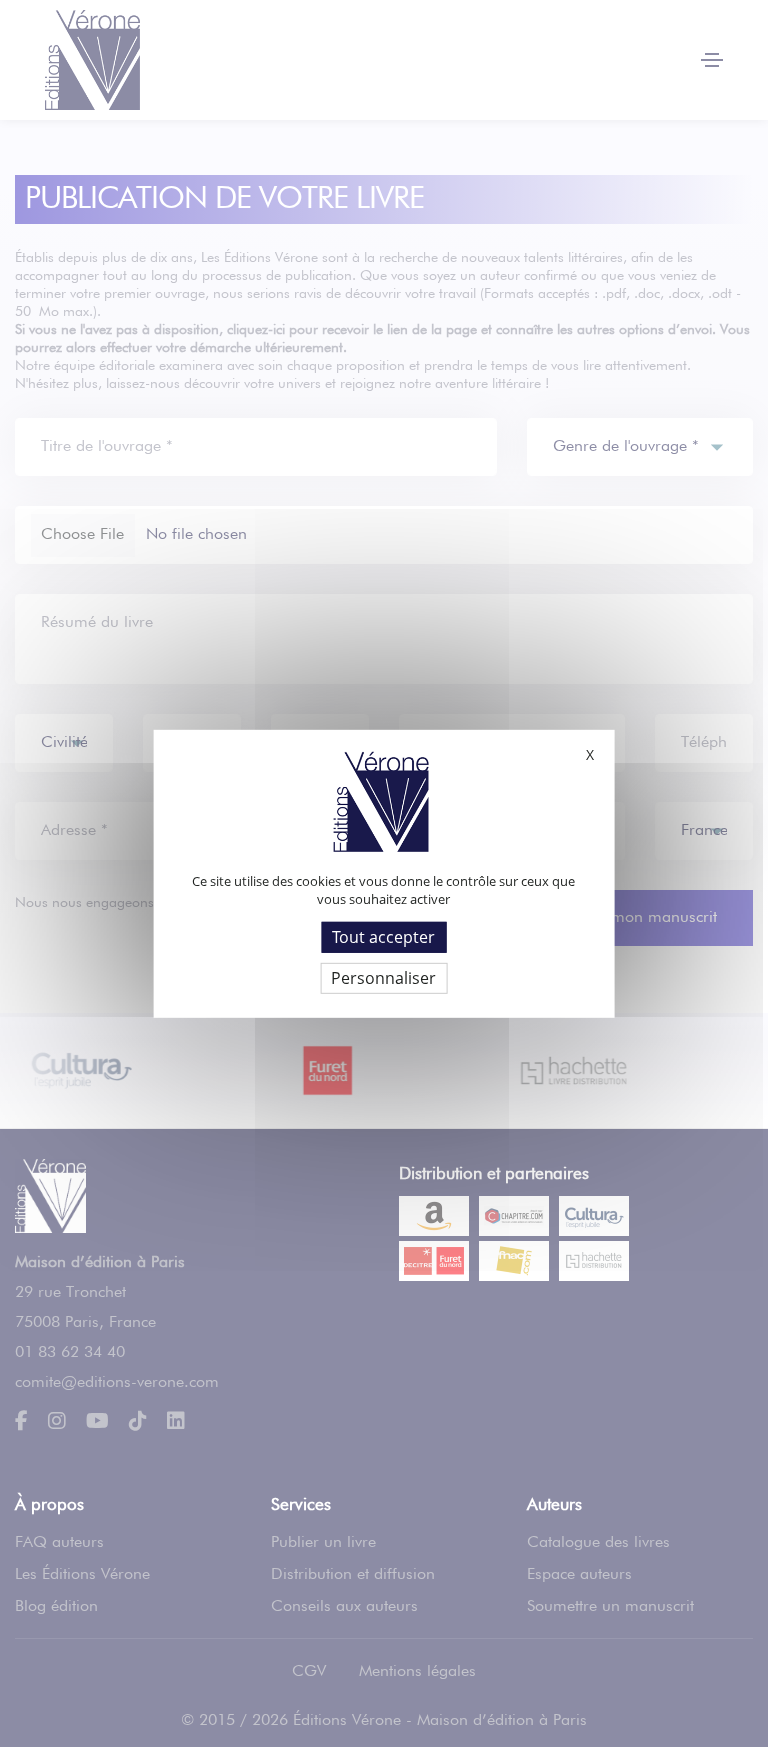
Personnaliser (383, 978)
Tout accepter (383, 936)
